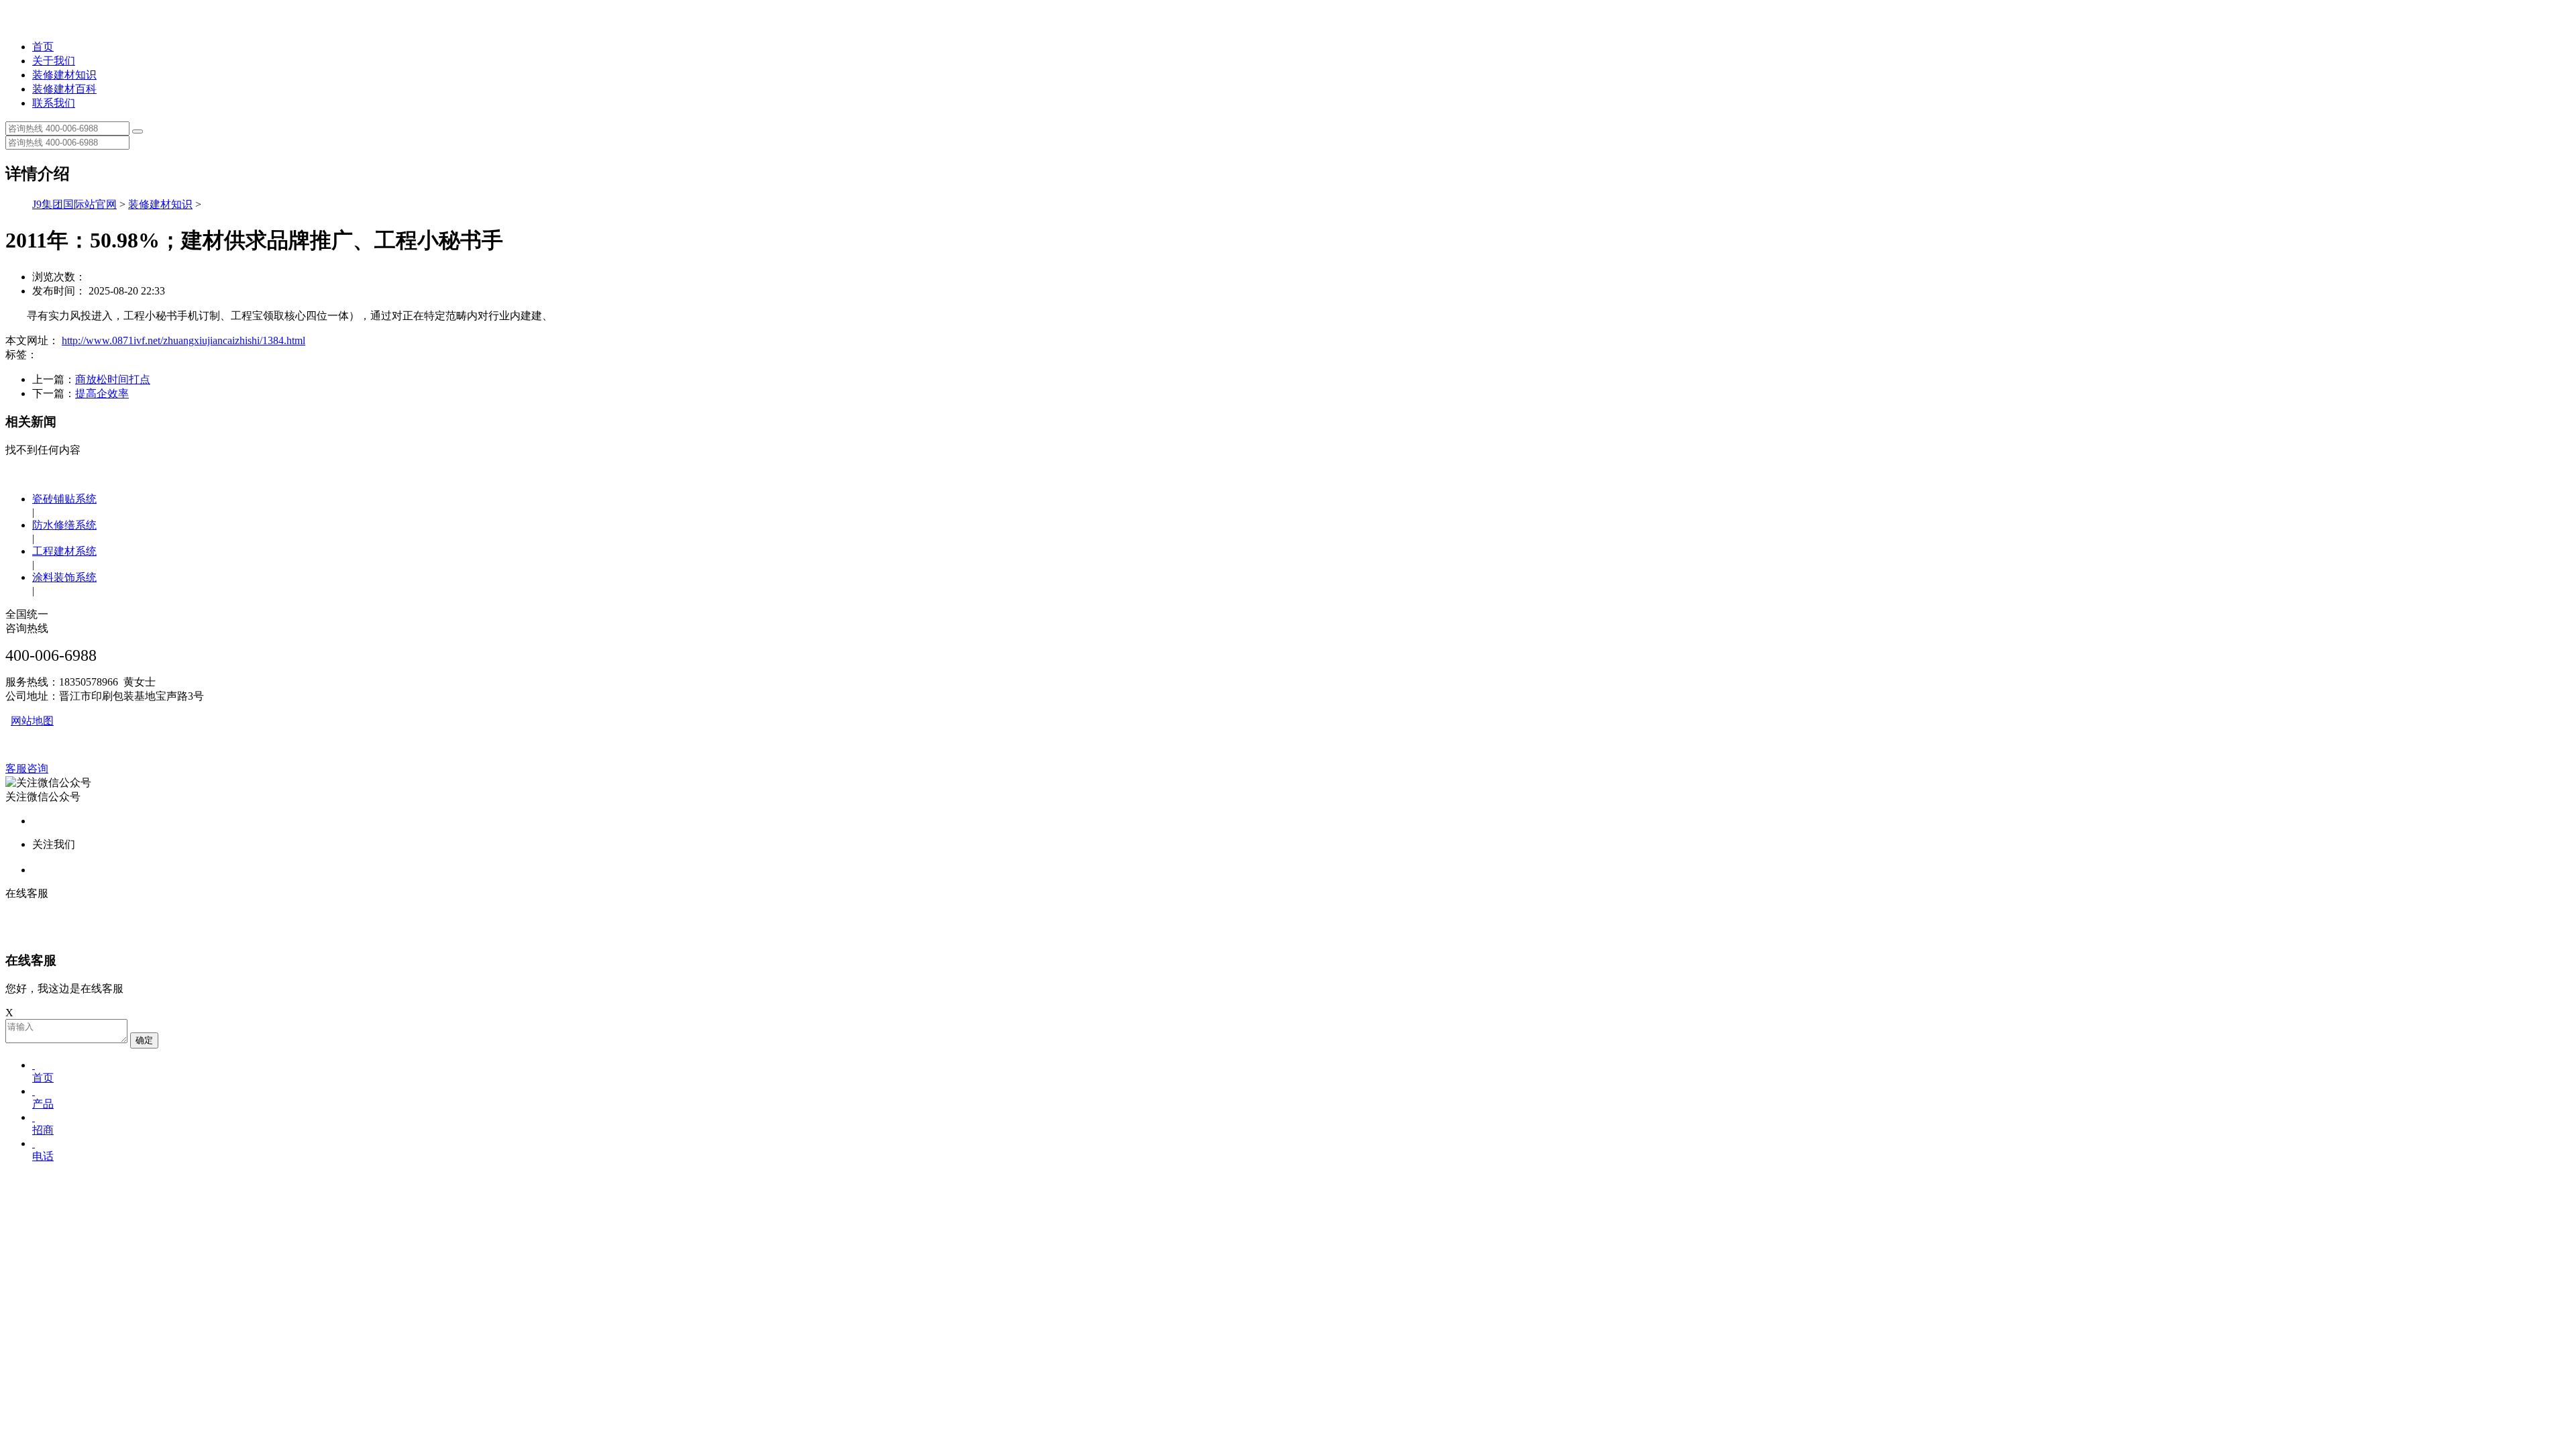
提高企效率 (102, 393)
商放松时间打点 (113, 379)
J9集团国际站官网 (74, 204)
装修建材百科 (64, 89)
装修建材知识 (64, 75)
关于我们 (54, 61)
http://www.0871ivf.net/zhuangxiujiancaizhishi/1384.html (183, 340)
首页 (43, 47)
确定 (144, 1040)
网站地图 (32, 721)
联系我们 (54, 103)
